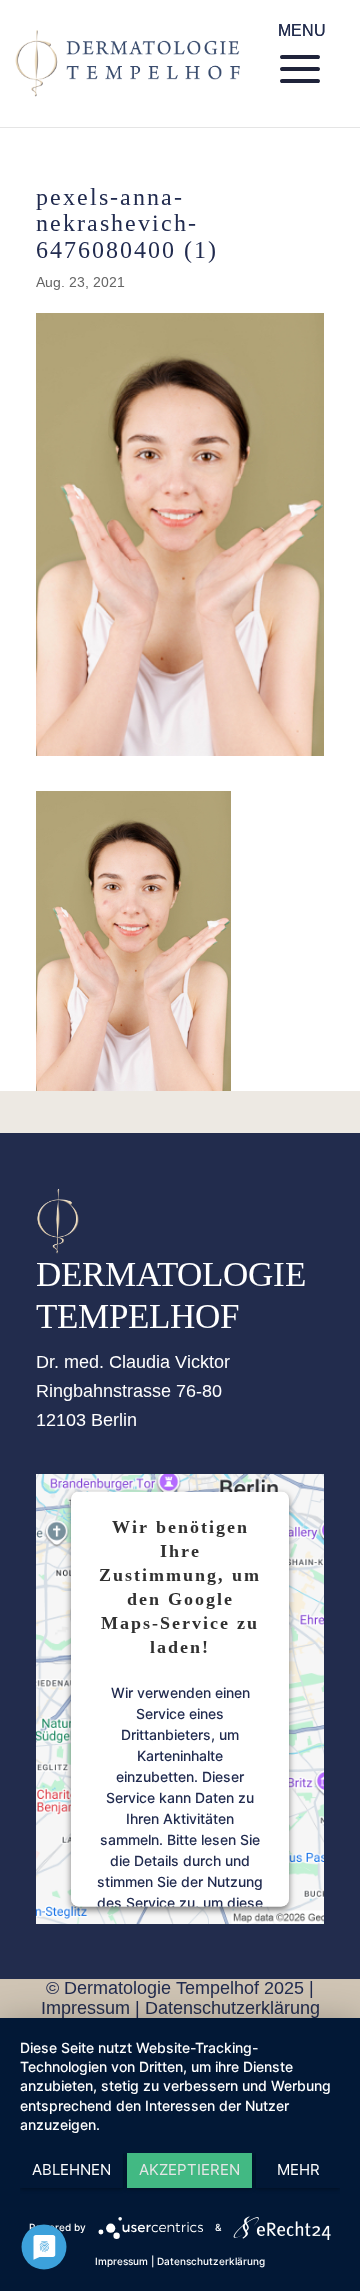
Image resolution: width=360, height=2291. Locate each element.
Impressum (85, 2008)
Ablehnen (71, 2169)
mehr (298, 2169)
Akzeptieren (189, 2169)
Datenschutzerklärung (232, 2008)
